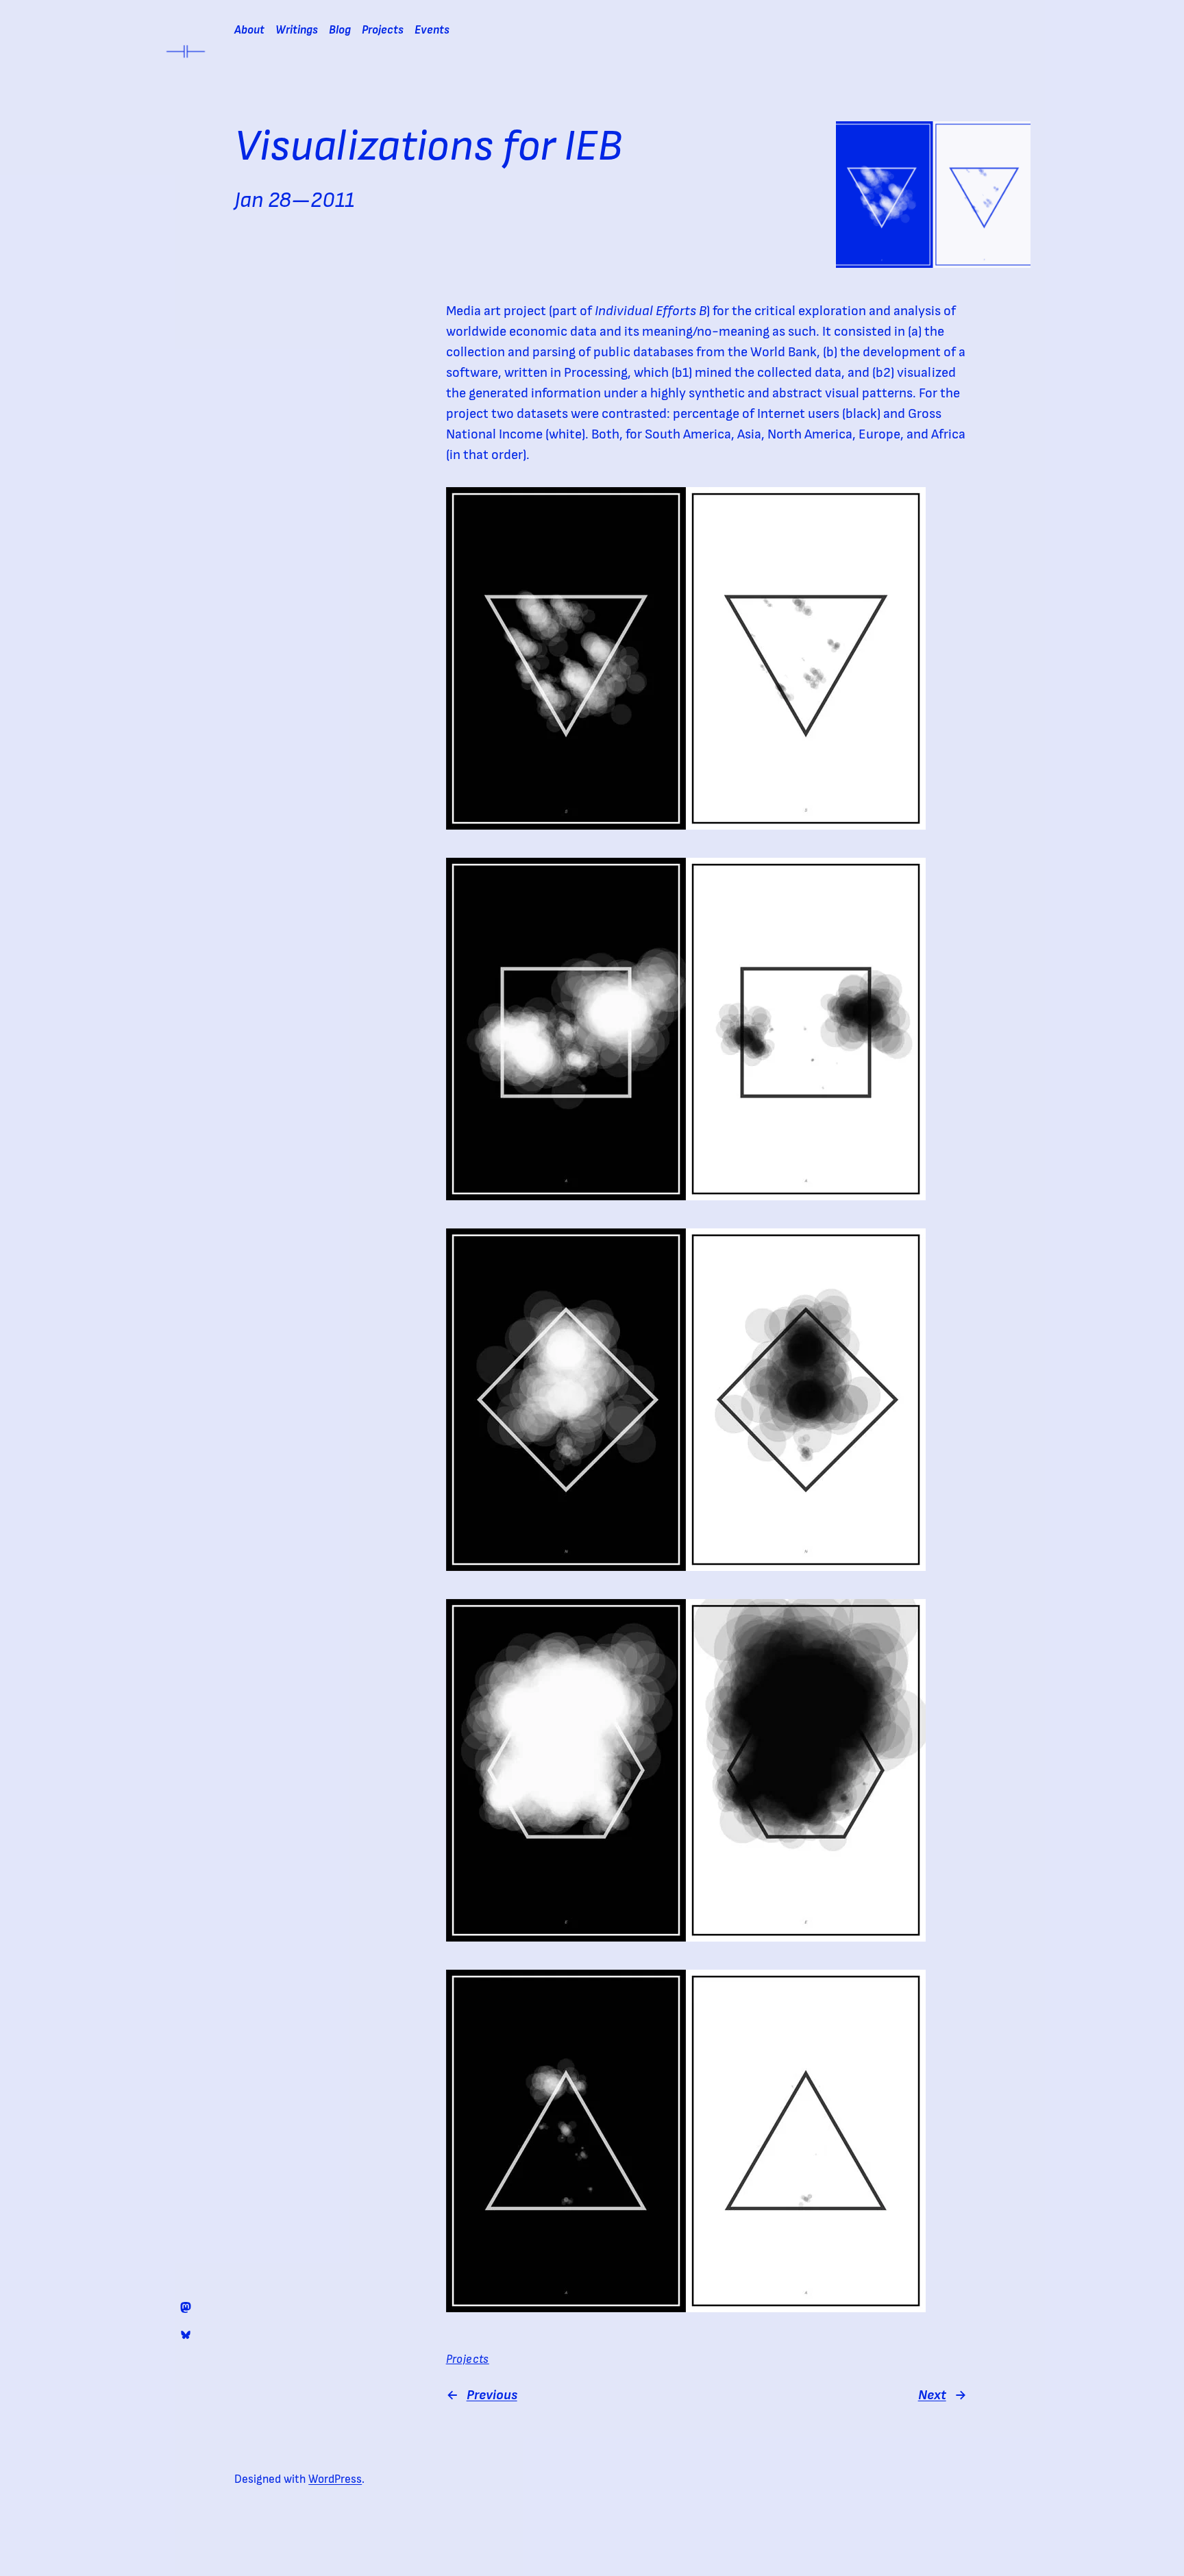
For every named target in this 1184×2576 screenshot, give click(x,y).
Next (932, 2395)
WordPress (335, 2479)
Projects (468, 2360)
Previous (492, 2395)
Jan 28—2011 (294, 200)
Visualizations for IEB (428, 147)
